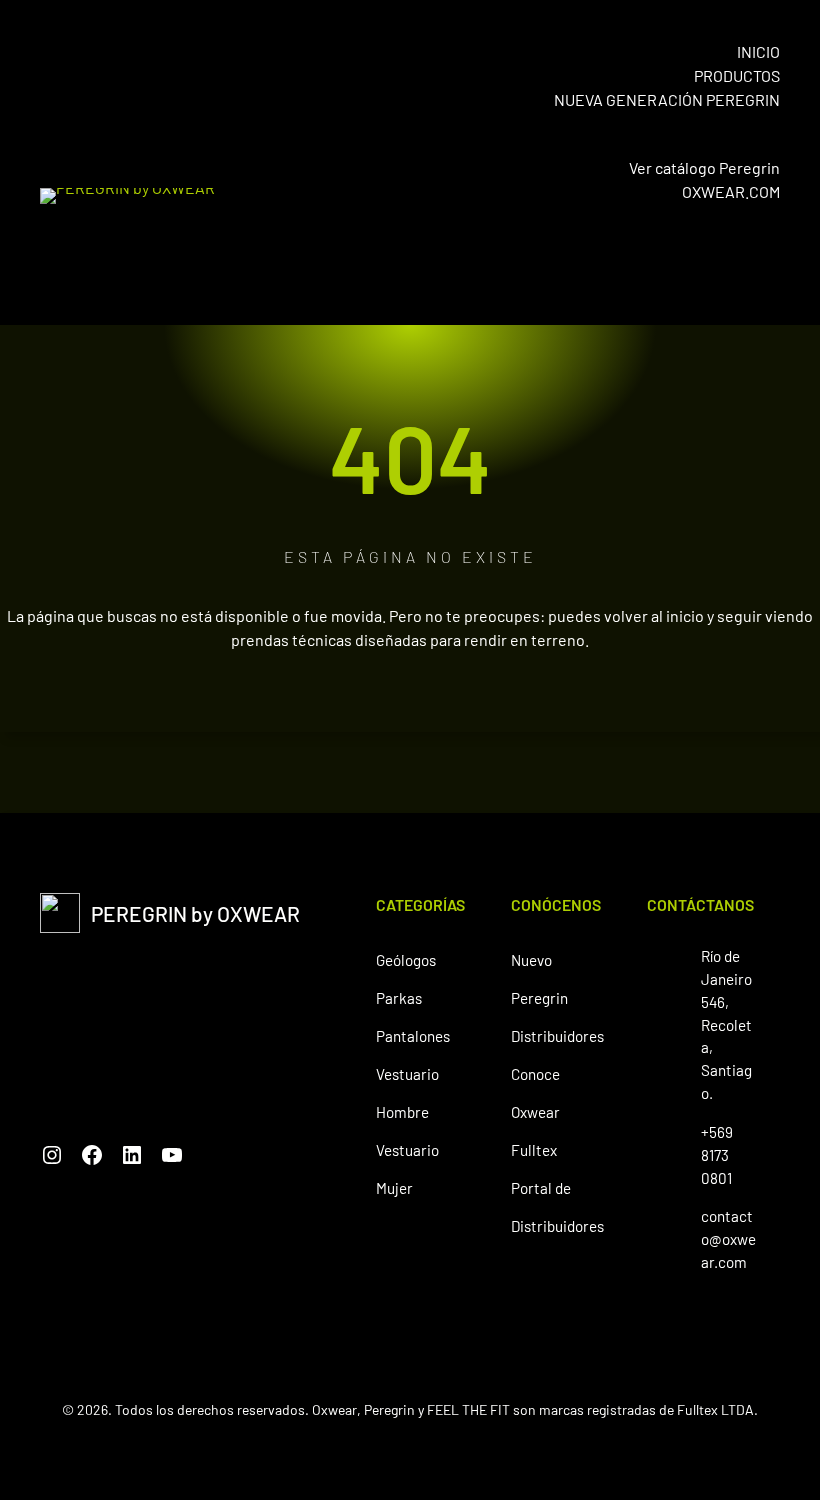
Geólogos (406, 960)
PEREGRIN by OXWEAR (195, 913)
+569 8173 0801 (717, 1155)
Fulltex (534, 1150)
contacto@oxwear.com (728, 1239)
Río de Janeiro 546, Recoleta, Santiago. (726, 1024)
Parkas (399, 998)
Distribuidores (557, 1036)
